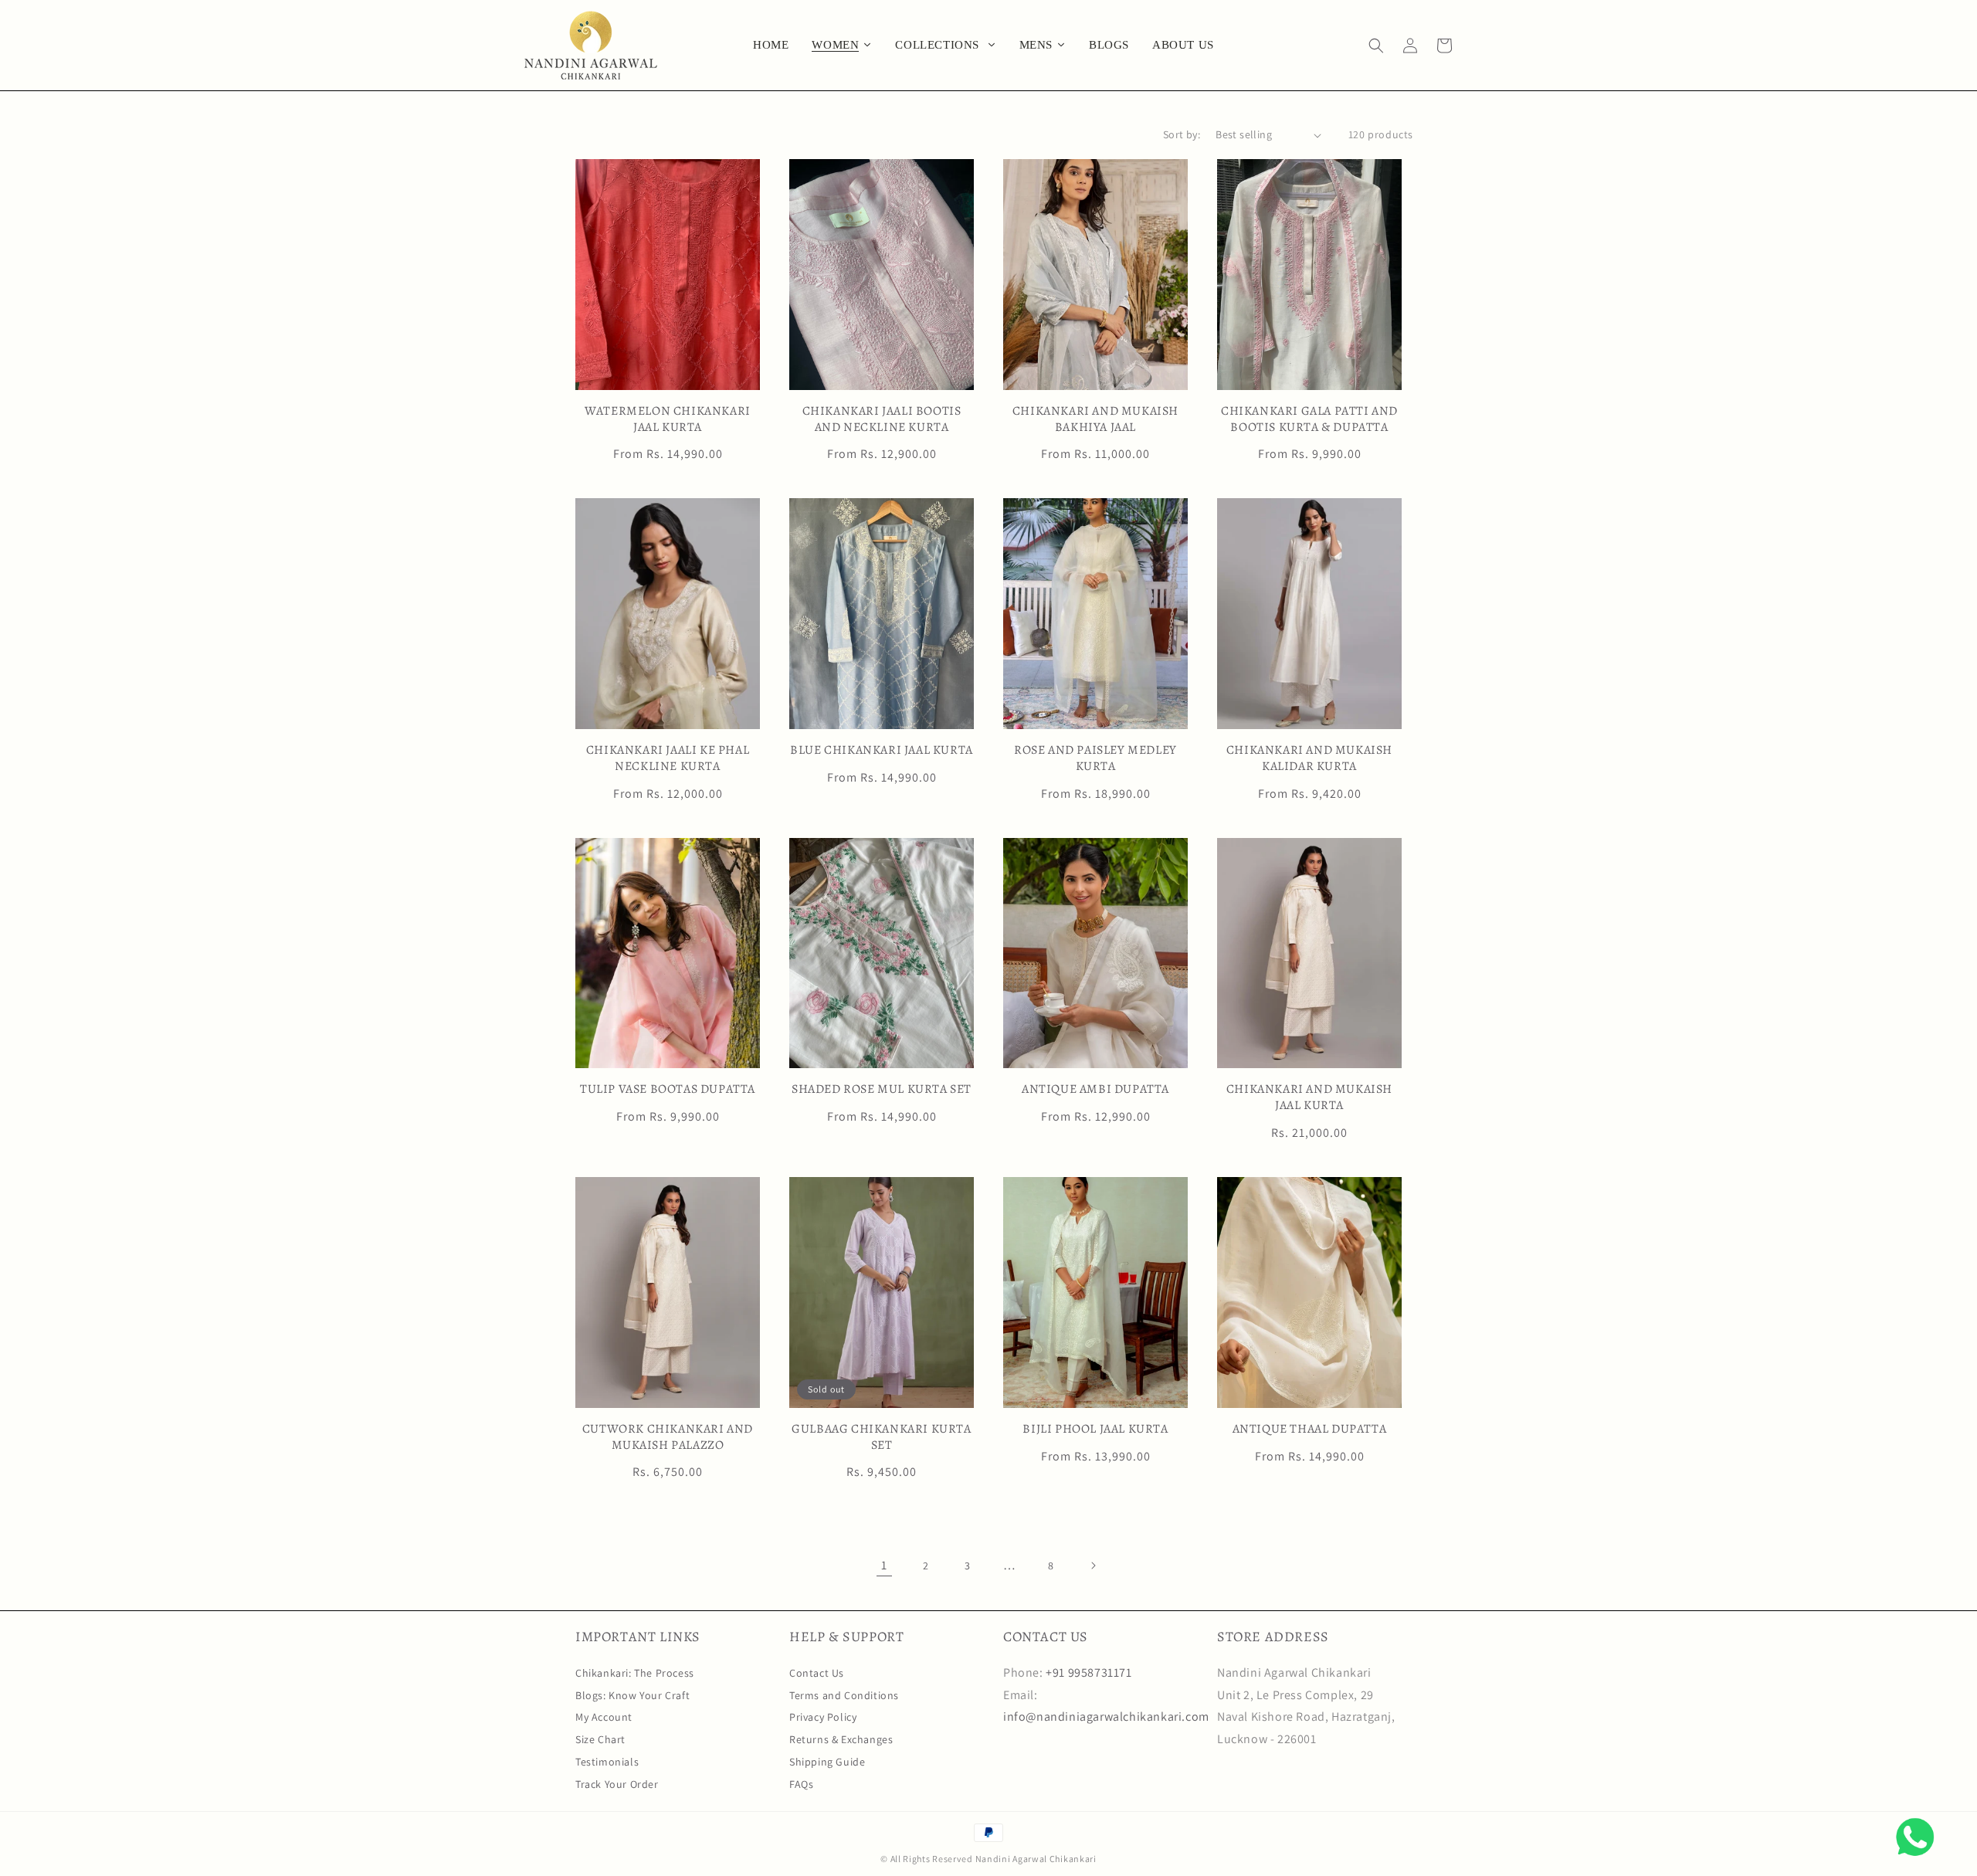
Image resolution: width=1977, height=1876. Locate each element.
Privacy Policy (823, 1717)
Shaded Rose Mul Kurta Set (882, 1089)
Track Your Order (617, 1784)
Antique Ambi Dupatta (1095, 1089)
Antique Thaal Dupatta (1310, 1429)
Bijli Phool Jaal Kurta (1095, 1429)
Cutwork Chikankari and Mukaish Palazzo (668, 1437)
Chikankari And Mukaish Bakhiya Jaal (1095, 419)
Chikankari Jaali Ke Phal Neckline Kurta (668, 758)
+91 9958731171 (1089, 1672)
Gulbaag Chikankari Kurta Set (881, 1437)
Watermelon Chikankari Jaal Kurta (668, 419)
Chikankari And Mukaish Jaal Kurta (1309, 1097)
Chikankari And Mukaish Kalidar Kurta (1309, 758)
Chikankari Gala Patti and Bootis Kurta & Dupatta (1309, 419)
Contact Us (817, 1673)
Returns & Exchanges (841, 1739)
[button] (1376, 46)
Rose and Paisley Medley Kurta (1095, 758)
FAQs (801, 1784)
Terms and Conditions (844, 1695)
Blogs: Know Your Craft (632, 1695)
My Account (604, 1717)
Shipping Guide (827, 1762)
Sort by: (1182, 134)
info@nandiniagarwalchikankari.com (1106, 1717)
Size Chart (600, 1739)
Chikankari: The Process (635, 1673)
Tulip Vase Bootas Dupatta (668, 1089)
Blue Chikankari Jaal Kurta (882, 750)
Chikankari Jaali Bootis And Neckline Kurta (882, 419)
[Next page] (1093, 1566)
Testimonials (607, 1762)
